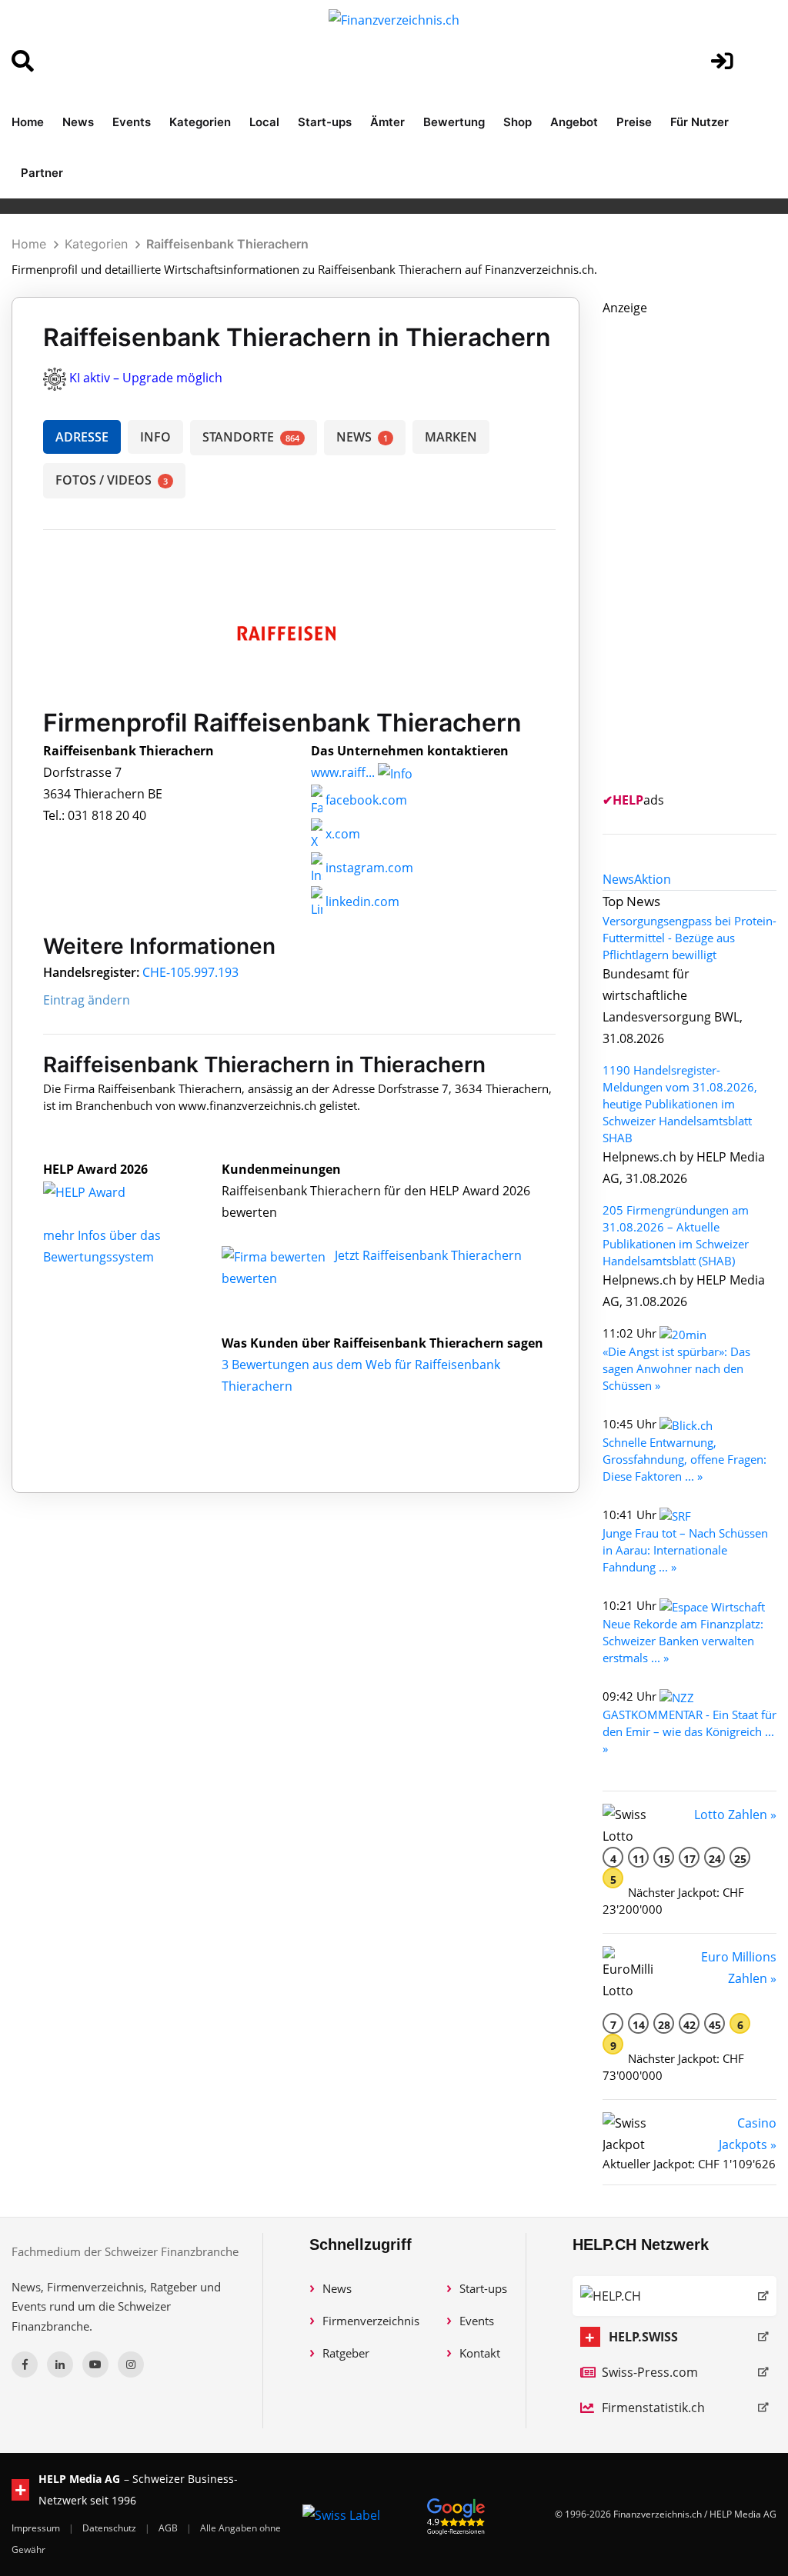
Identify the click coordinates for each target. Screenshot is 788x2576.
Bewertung (454, 122)
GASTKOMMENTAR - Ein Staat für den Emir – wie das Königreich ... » (689, 1731)
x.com (341, 834)
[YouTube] (95, 2364)
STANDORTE (251, 437)
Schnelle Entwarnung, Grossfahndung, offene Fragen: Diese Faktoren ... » (684, 1459)
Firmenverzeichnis (371, 2321)
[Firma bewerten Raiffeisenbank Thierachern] (275, 1255)
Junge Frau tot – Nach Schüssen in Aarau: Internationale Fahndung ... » (685, 1550)
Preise (634, 122)
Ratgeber (346, 2353)
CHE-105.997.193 (190, 972)
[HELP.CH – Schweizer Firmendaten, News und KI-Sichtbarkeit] (674, 2296)
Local (264, 122)
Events (132, 122)
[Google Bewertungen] (456, 2514)
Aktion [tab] (653, 879)
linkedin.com (361, 901)
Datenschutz (110, 2528)
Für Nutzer (700, 122)
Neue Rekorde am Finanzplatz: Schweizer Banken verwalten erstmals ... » (683, 1641)
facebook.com (365, 800)
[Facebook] (25, 2364)
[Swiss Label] (341, 2514)
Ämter (387, 122)
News (78, 122)
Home (28, 122)
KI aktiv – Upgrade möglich (146, 378)
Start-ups (325, 122)
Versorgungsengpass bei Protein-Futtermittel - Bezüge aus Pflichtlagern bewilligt (689, 938)
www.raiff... (343, 772)
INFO (155, 437)
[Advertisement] (695, 549)
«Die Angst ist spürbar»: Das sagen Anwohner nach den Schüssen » (676, 1368)
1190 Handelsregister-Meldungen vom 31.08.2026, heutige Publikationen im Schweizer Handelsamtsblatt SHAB (680, 1104)
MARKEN (451, 437)
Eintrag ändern (87, 1000)
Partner (42, 173)
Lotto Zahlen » (735, 1815)
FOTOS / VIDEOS (112, 480)
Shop (518, 122)
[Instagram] (131, 2364)
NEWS (362, 437)
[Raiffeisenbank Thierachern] (101, 1191)
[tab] (618, 879)
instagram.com (368, 868)
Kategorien (200, 122)
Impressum (37, 2528)
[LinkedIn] (60, 2364)
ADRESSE (82, 437)
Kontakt (480, 2353)
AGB (169, 2528)
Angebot (574, 122)
